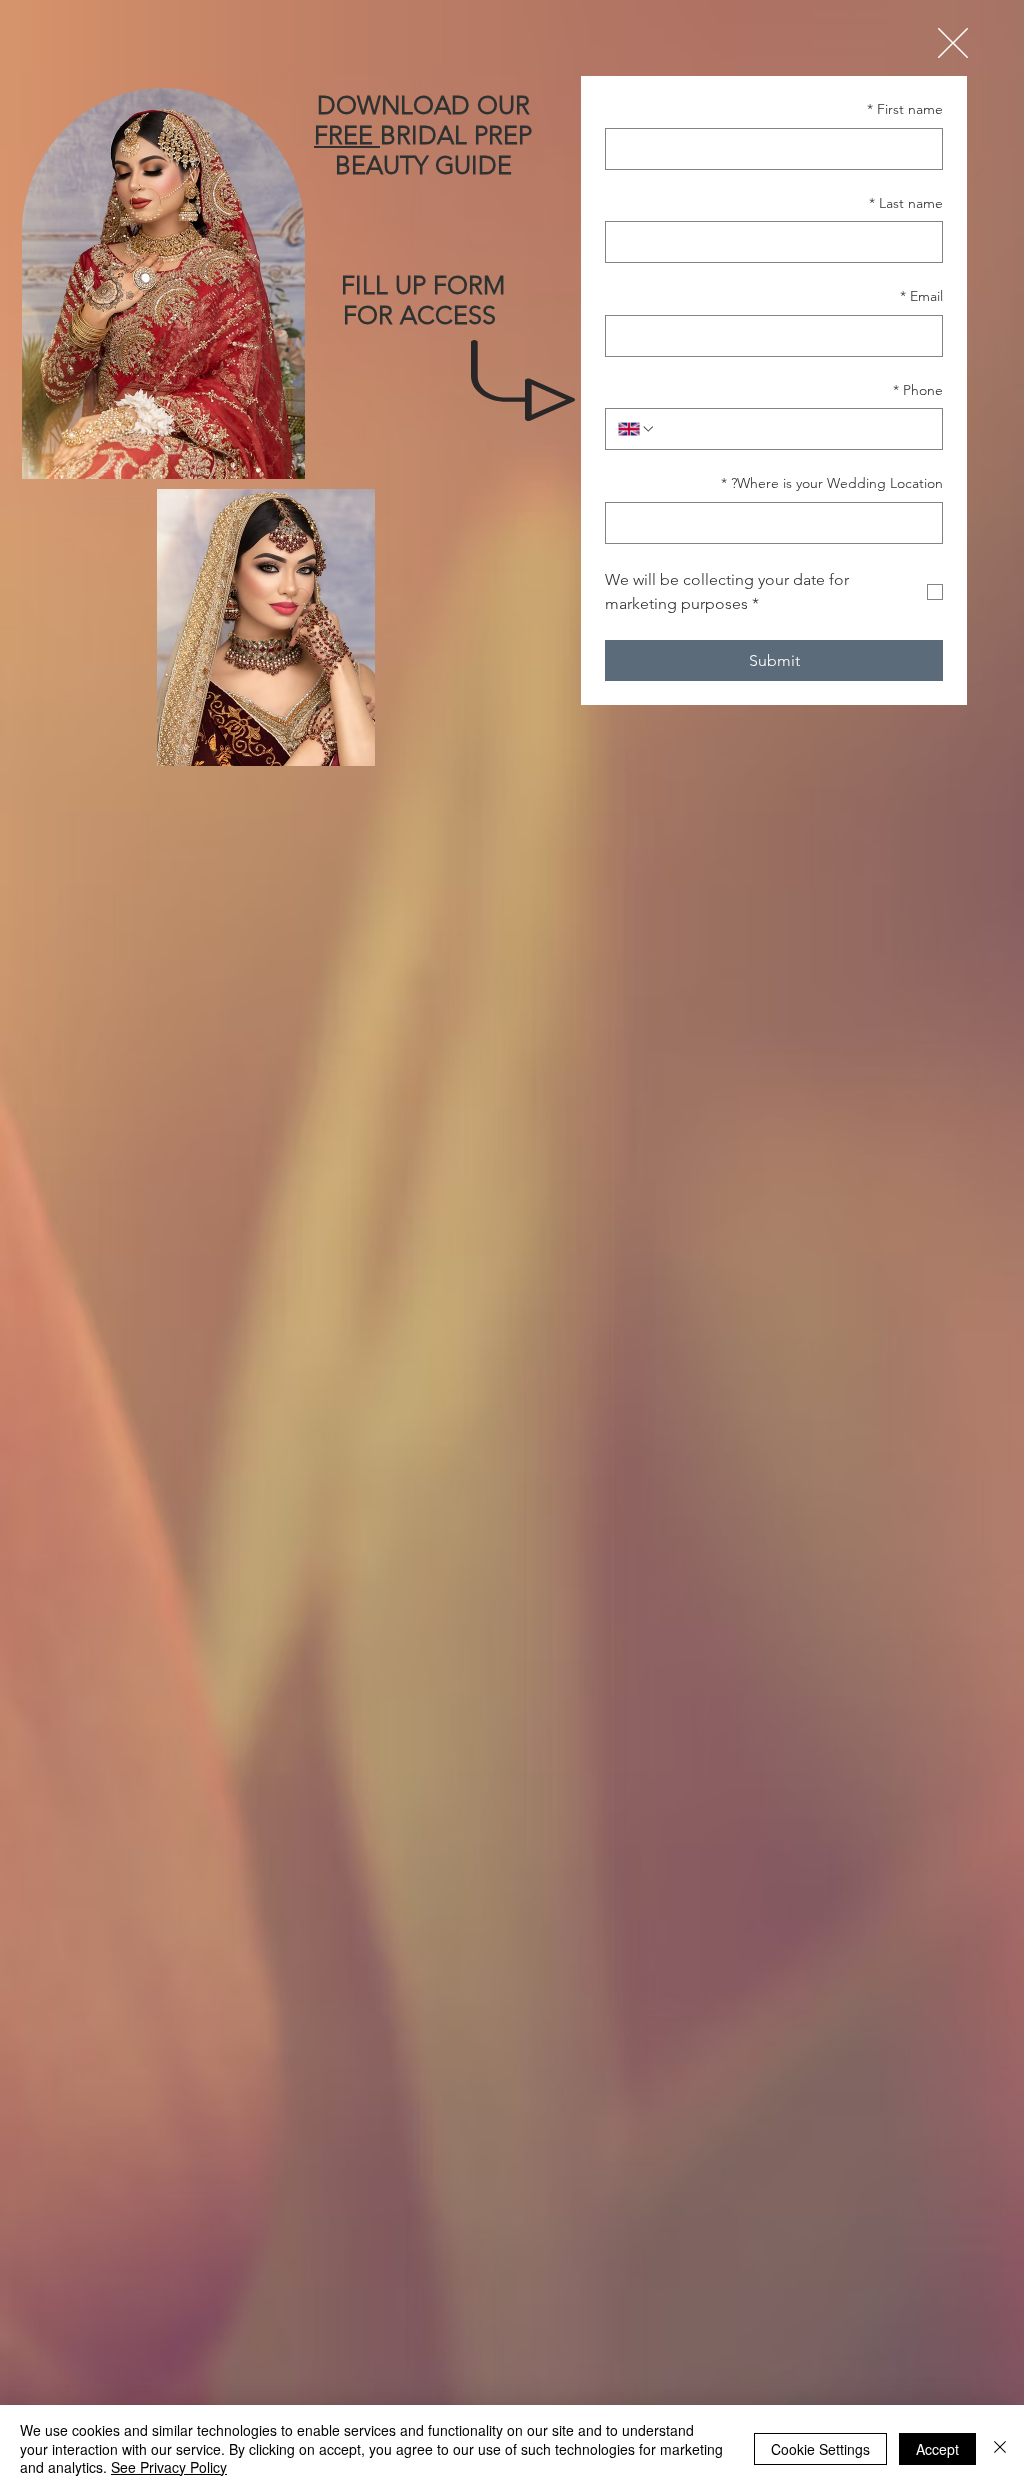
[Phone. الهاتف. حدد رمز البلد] (637, 429)
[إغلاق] (1000, 2448)
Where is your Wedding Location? (832, 483)
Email (921, 296)
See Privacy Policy (169, 2467)
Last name (906, 203)
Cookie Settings (820, 2449)
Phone (918, 390)
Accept (937, 2449)
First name (905, 109)
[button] (953, 43)
